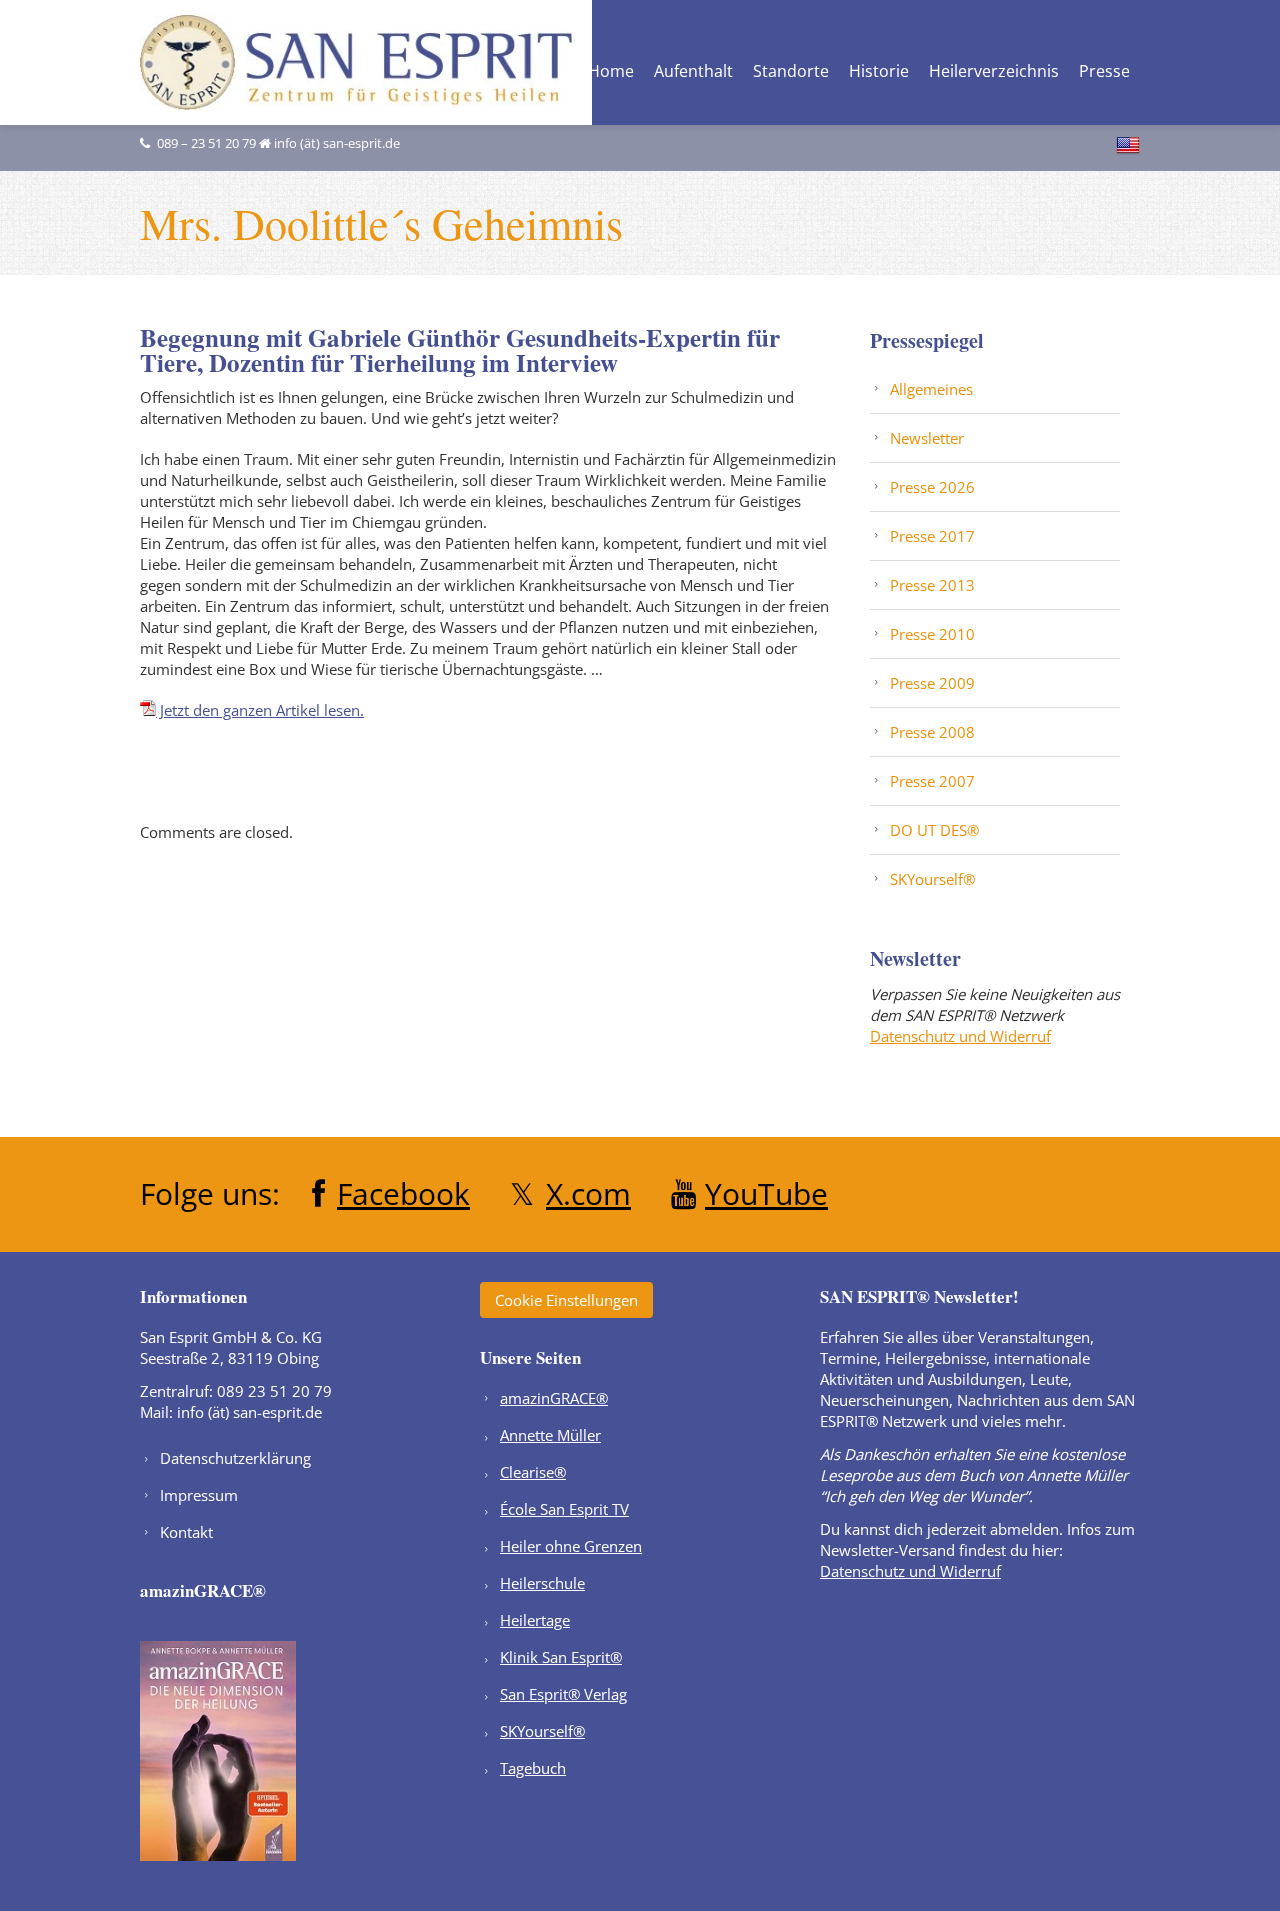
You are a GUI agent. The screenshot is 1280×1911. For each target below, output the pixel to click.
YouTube (766, 1193)
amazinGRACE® (554, 1398)
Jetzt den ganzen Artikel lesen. (260, 710)
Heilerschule (542, 1583)
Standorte (791, 72)
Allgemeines (931, 389)
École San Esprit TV (564, 1509)
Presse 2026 (932, 487)
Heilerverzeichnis (994, 72)
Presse (1104, 72)
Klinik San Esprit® (561, 1657)
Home (611, 72)
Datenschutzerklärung (235, 1458)
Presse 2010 (932, 634)
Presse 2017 (932, 536)
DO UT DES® (934, 830)
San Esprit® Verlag (563, 1694)
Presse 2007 (932, 781)
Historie (879, 72)
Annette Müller (550, 1435)
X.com (588, 1193)
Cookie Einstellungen (566, 1300)
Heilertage (535, 1620)
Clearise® (533, 1472)
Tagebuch (533, 1768)
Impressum (199, 1495)
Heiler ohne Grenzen (571, 1546)
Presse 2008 (932, 732)
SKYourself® (932, 879)
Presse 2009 (932, 683)
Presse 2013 (932, 585)
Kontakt (186, 1532)
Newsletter (927, 438)
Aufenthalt (693, 72)
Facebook (403, 1193)
